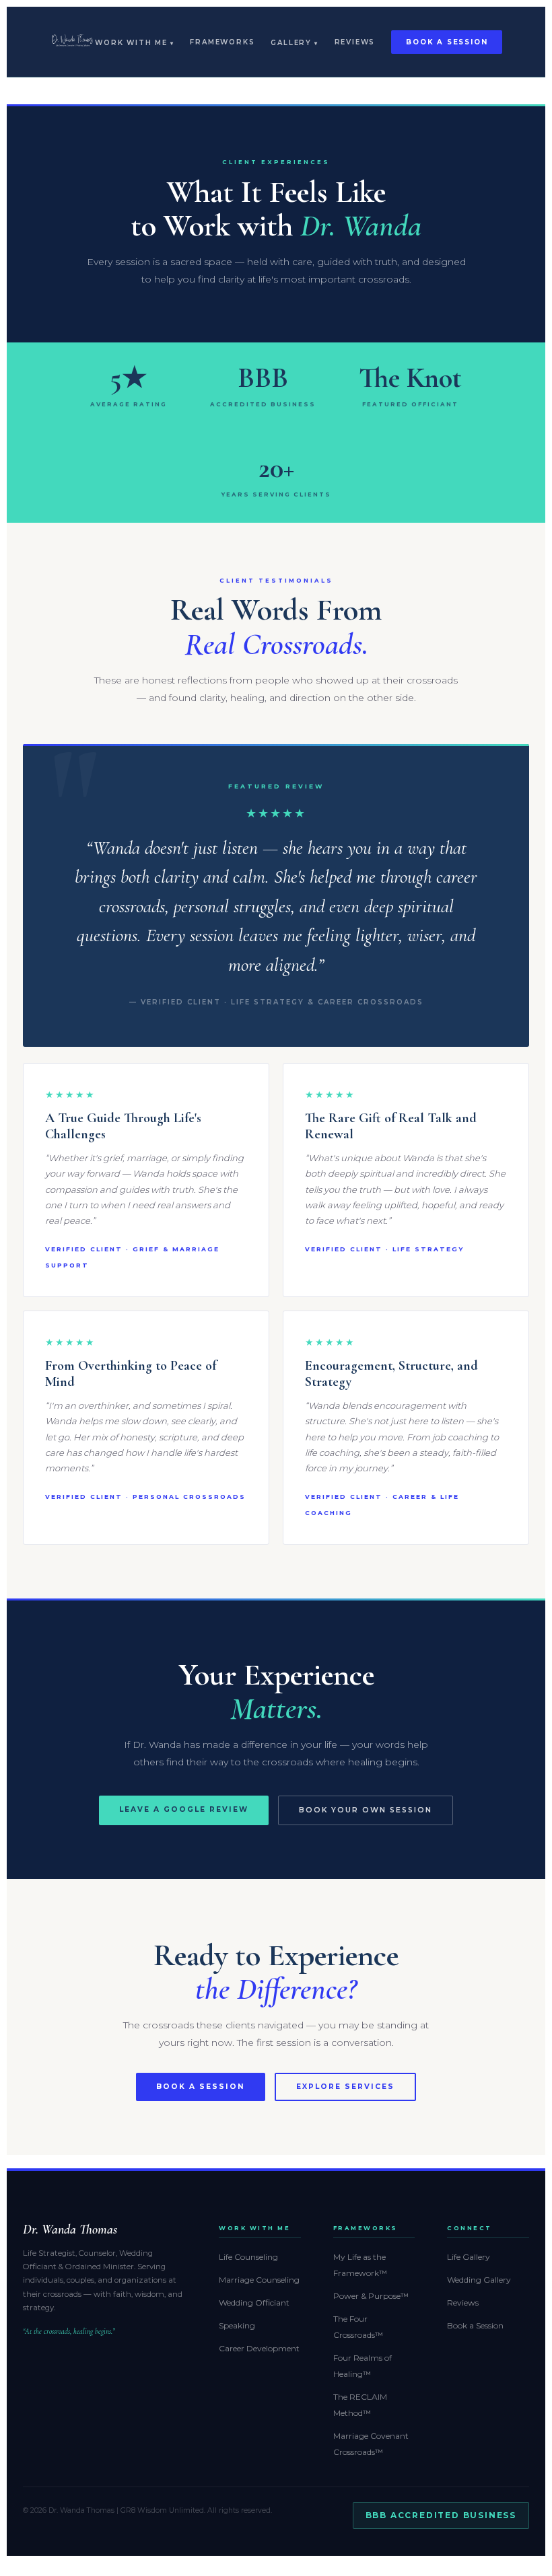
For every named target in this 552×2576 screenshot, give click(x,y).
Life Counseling (248, 2257)
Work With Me (131, 43)
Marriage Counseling (259, 2280)
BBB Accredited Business (441, 2515)
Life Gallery (469, 2257)
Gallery (291, 43)
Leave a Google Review (184, 1809)
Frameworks (222, 42)
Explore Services (345, 2087)
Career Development (259, 2348)
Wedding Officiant (254, 2303)
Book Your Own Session (366, 1810)
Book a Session (447, 42)
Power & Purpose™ (371, 2296)
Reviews (355, 42)
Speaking (237, 2325)
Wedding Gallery (479, 2280)
